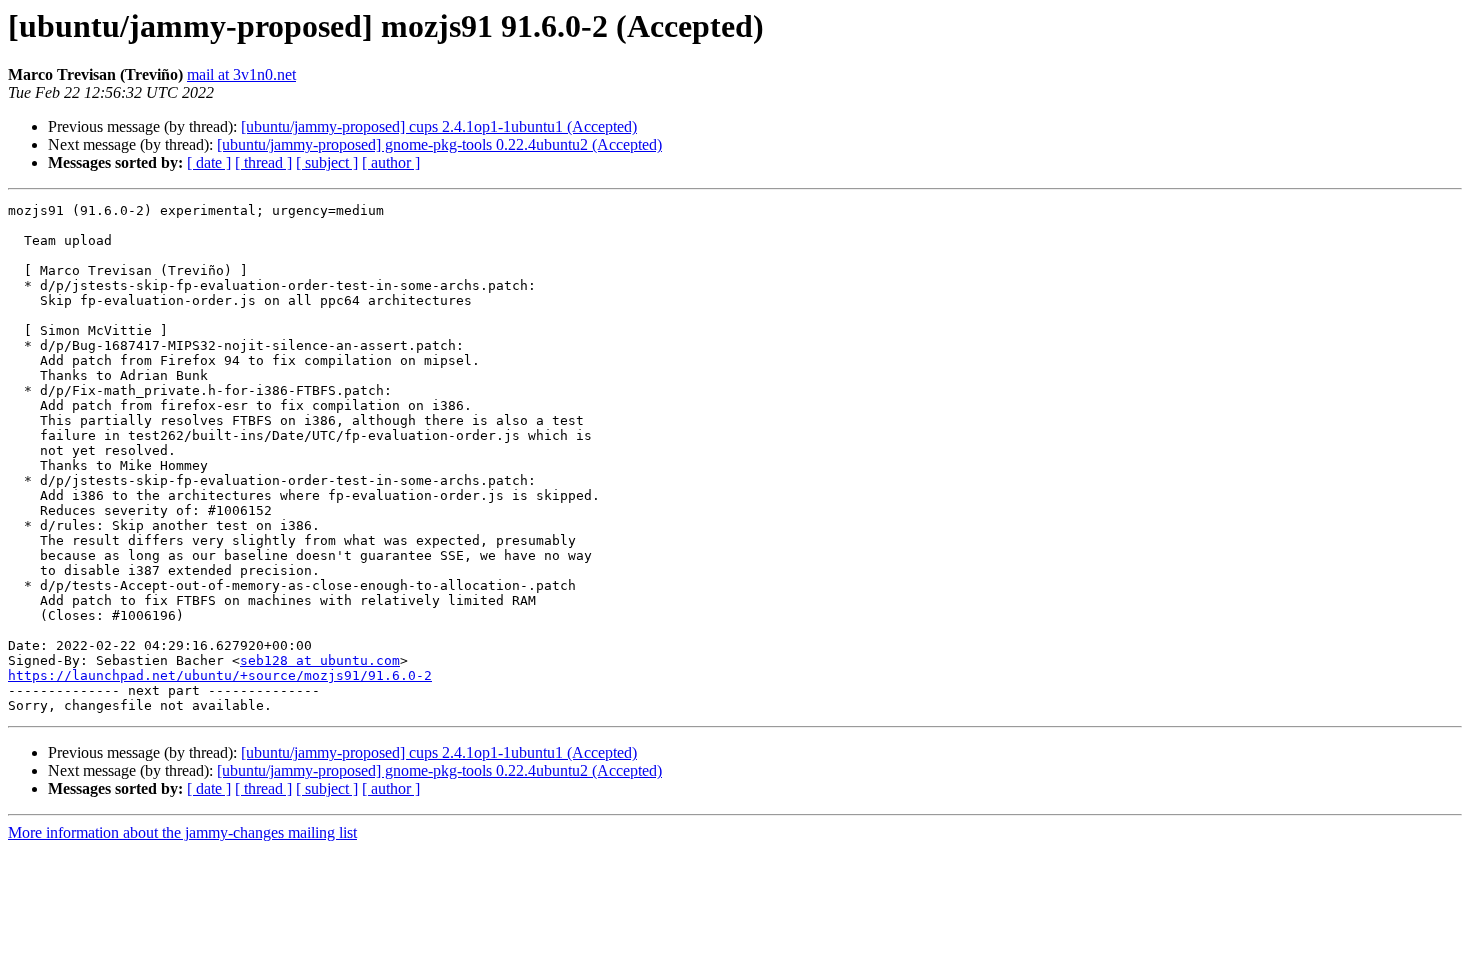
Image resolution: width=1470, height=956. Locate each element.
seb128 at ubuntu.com (320, 660)
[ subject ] (327, 162)
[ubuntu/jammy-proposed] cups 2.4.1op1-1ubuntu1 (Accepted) (439, 126)
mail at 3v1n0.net (241, 74)
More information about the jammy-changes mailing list (182, 832)
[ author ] (391, 162)
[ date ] (209, 162)
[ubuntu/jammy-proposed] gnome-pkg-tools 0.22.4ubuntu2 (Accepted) (439, 144)
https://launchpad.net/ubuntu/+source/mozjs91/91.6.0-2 (220, 675)
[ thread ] (263, 162)
